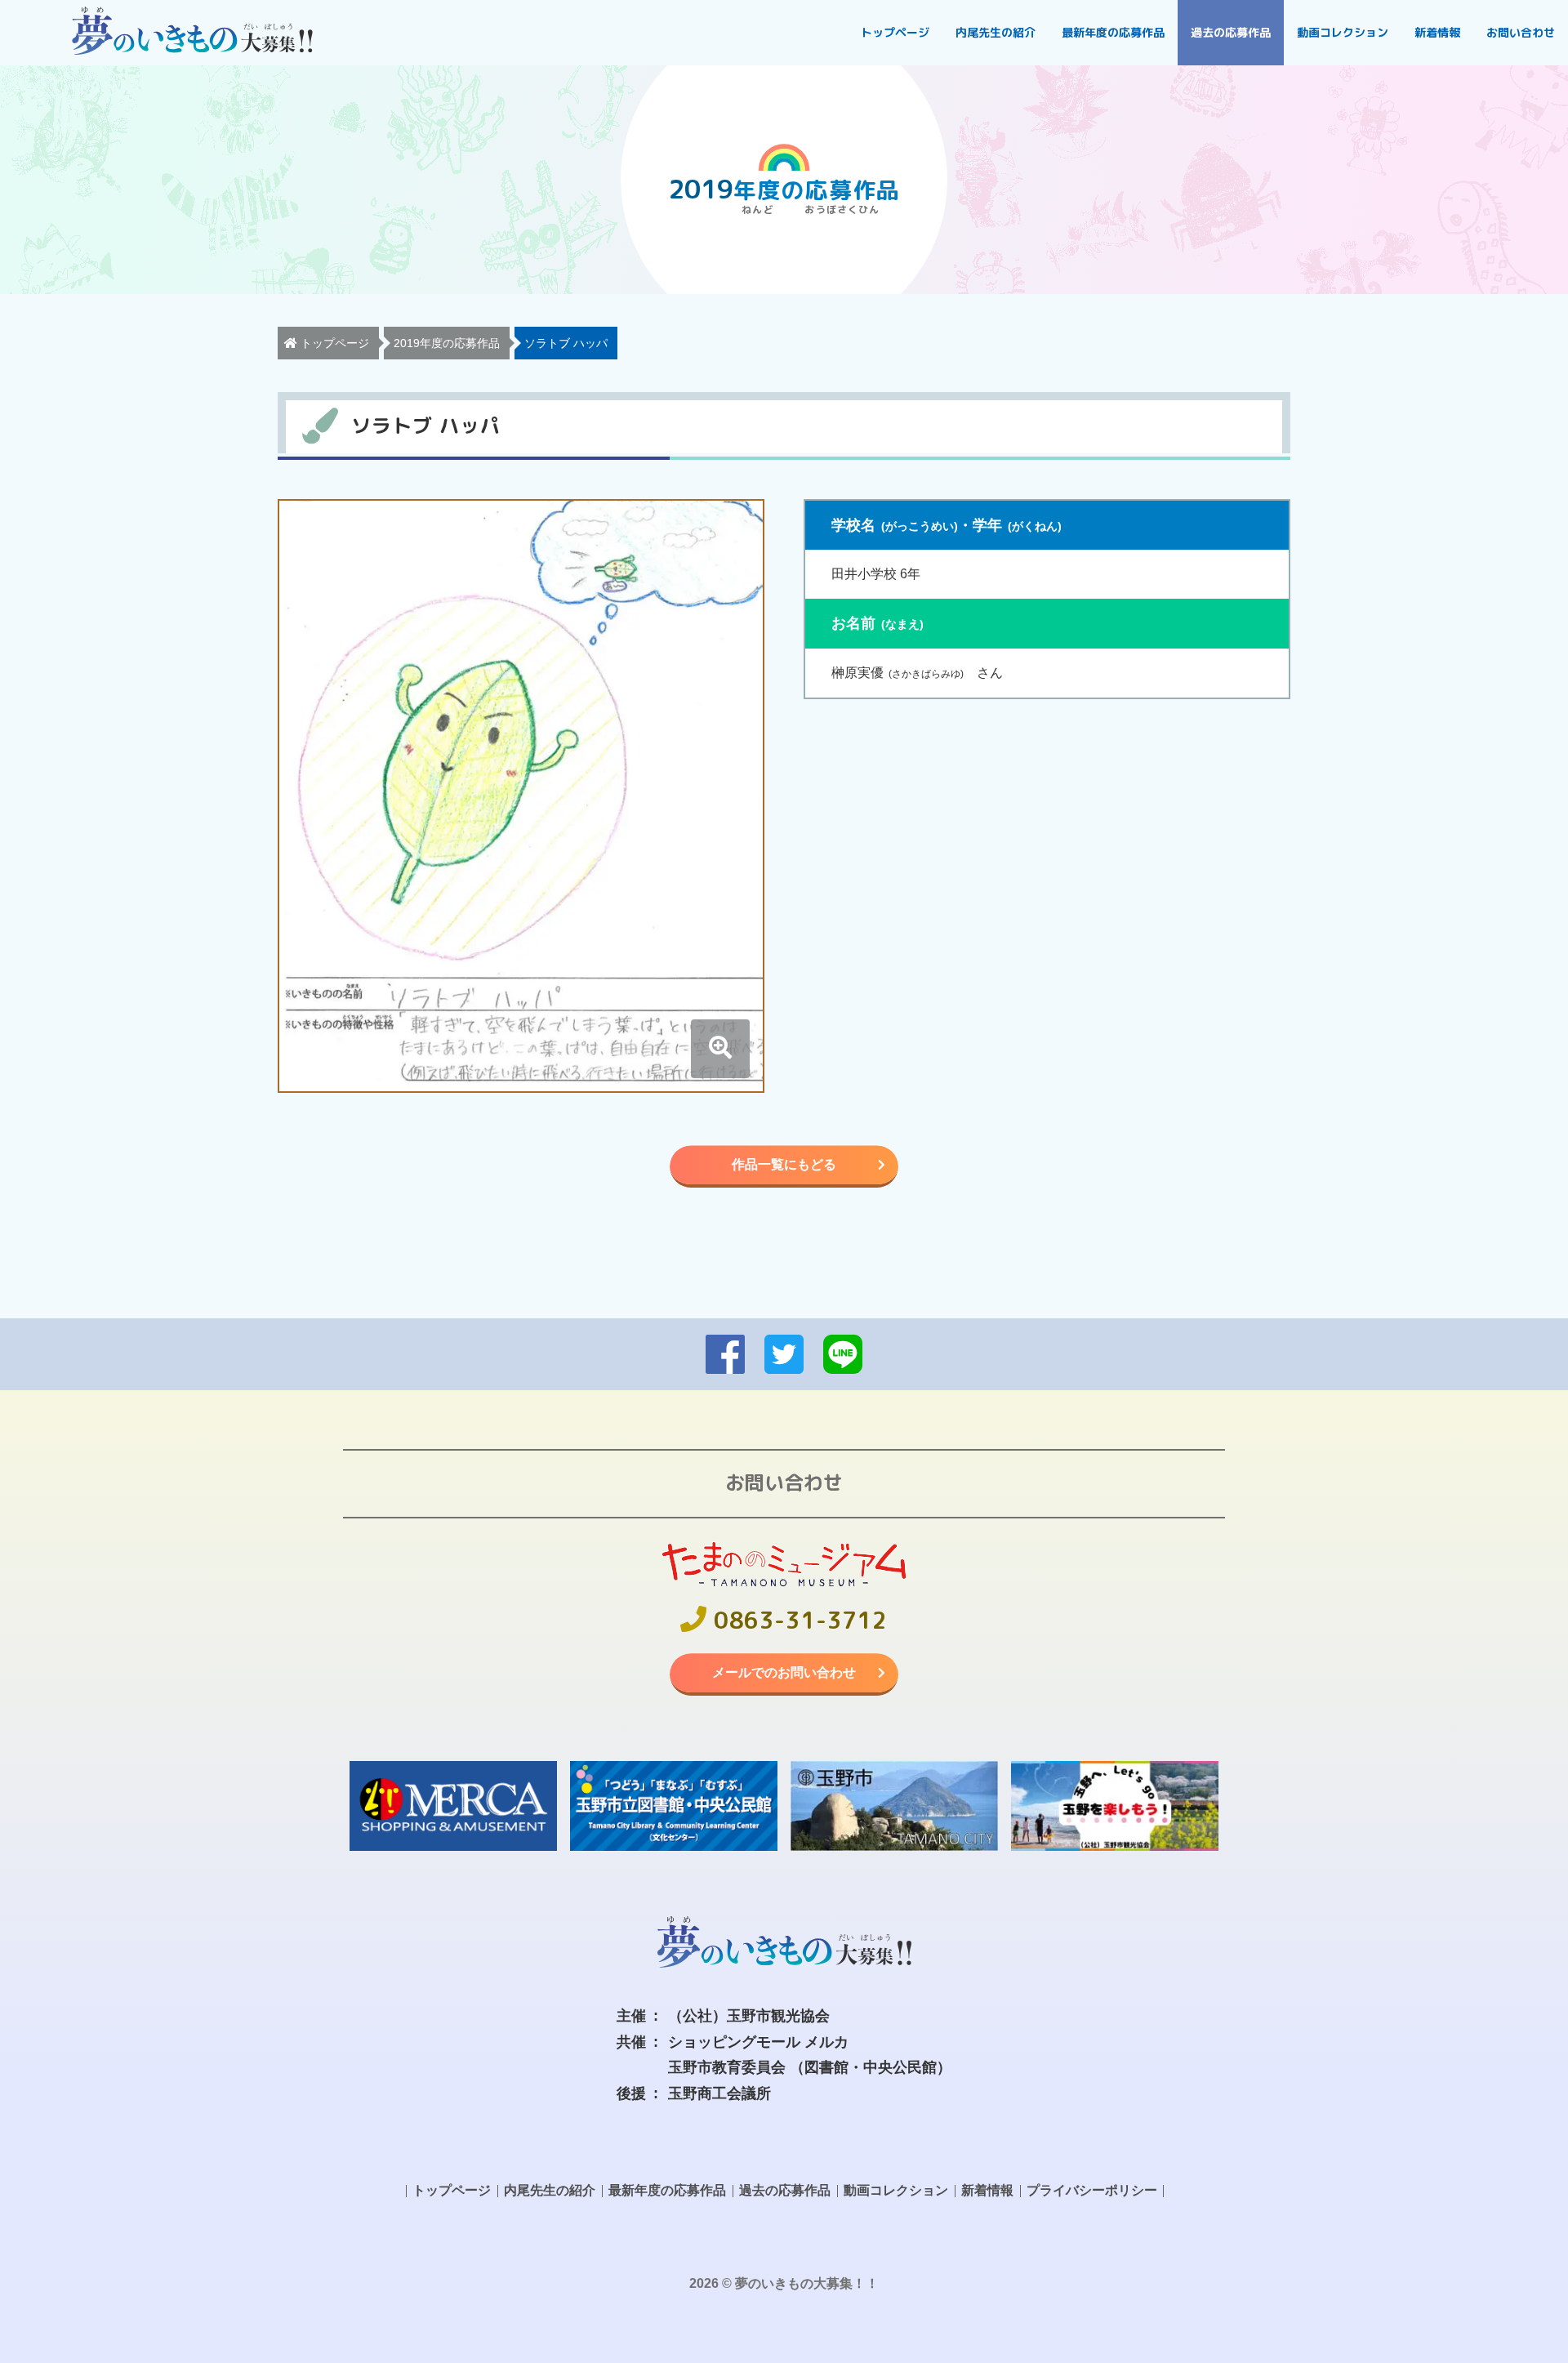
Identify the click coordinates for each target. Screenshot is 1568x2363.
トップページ (895, 32)
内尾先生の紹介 (996, 32)
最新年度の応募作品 (1113, 32)
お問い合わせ (1521, 32)
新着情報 (1437, 32)
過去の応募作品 (1231, 32)
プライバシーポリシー (1092, 2190)
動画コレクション (1343, 32)
